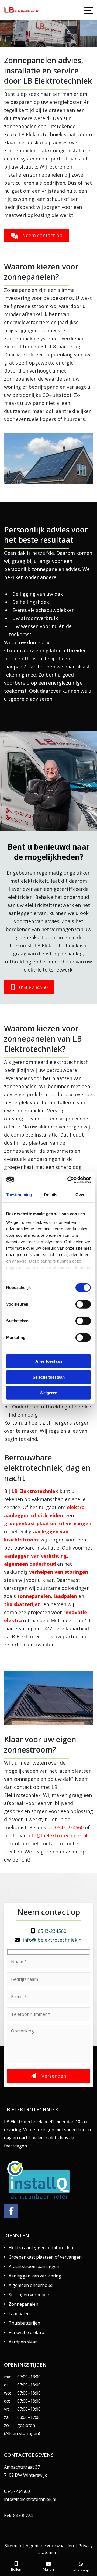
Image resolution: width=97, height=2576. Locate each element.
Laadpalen (19, 2314)
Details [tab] (51, 1195)
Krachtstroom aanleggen (34, 2266)
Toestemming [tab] (19, 1195)
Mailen (48, 2569)
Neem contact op (42, 235)
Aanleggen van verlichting (35, 2276)
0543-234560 (72, 39)
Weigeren (48, 1393)
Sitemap (13, 2546)
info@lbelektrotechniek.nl (56, 26)
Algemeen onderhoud (31, 2285)
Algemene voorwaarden (50, 2546)
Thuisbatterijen (24, 2323)
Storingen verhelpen (30, 2295)
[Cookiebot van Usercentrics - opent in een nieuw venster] (68, 1180)
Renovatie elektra (26, 2332)
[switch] (83, 1304)
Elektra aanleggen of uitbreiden (41, 2248)
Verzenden (53, 2076)
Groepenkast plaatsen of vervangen (45, 2257)
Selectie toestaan (49, 1377)
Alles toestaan (49, 1361)
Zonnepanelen (23, 2304)
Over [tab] (80, 1195)
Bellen (16, 2569)
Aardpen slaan (23, 2342)
